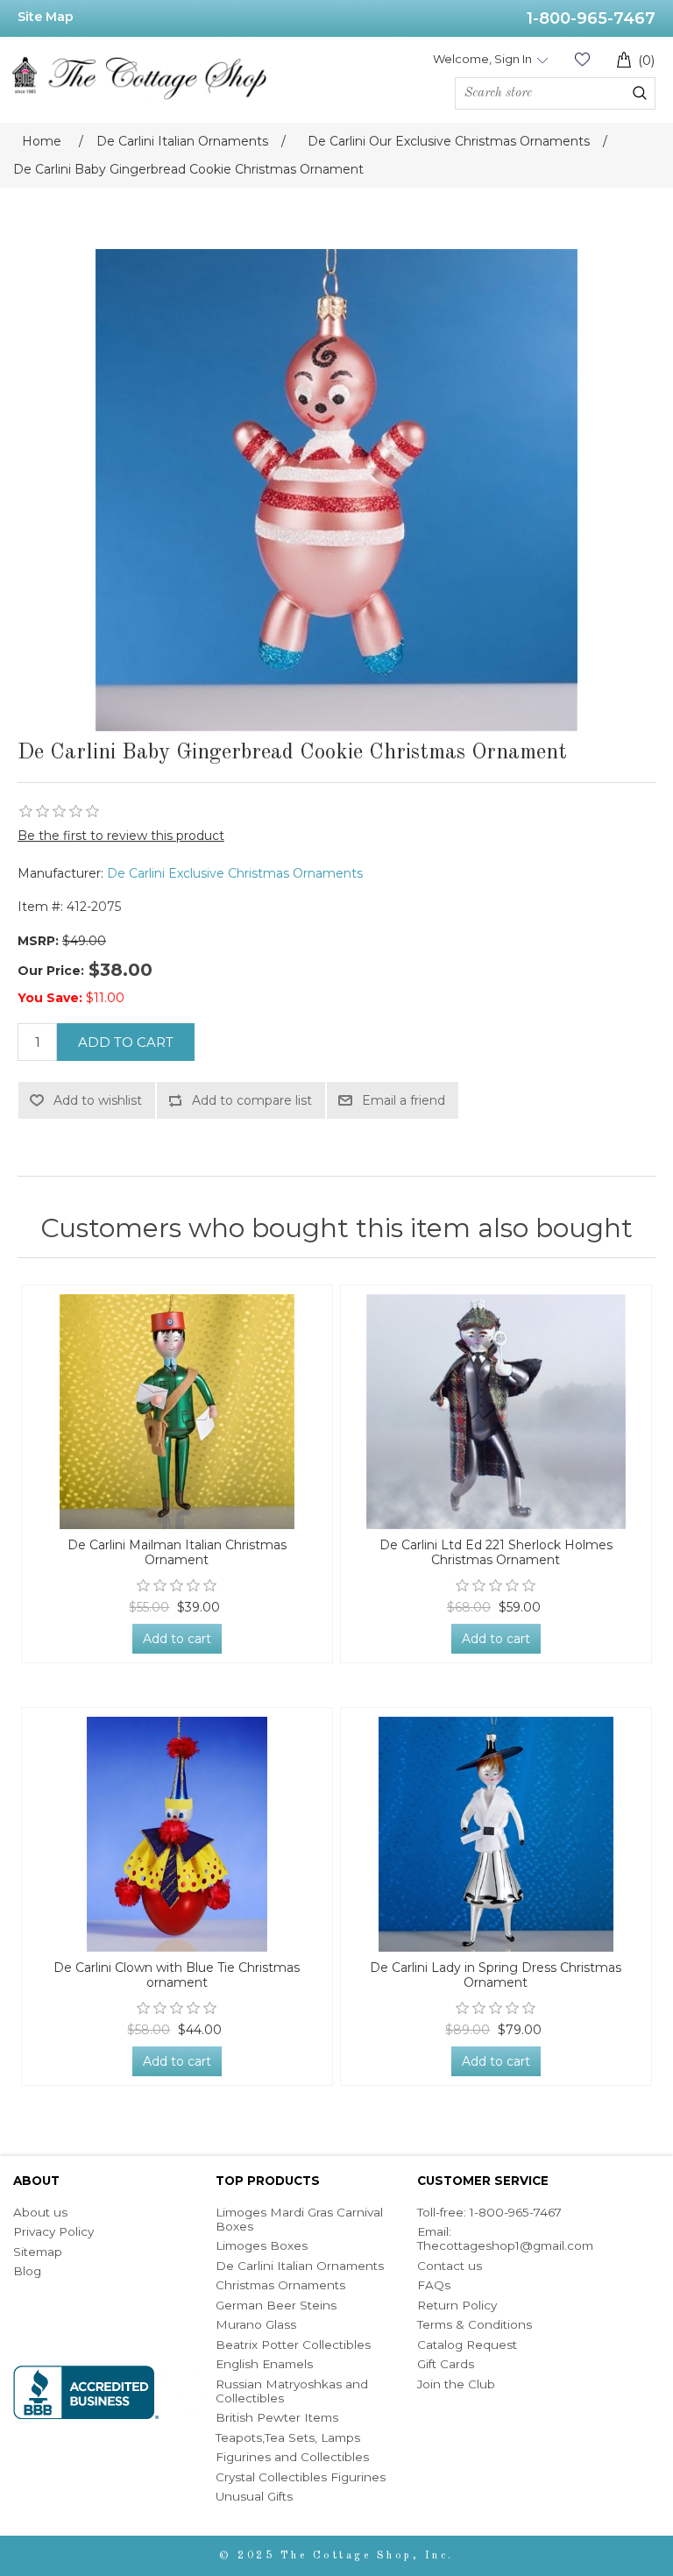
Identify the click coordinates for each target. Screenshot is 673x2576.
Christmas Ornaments (280, 2285)
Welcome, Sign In (482, 59)
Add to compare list (252, 1100)
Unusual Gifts (254, 2496)
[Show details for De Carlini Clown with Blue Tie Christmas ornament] (177, 1834)
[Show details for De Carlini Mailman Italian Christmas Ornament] (177, 1412)
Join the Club (456, 2384)
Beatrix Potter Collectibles (293, 2345)
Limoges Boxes (262, 2245)
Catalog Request (467, 2345)
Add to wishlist (98, 1100)
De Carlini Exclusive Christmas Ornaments (235, 873)
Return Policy (457, 2305)
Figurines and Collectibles (292, 2457)
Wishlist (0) (582, 59)
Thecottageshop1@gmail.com (505, 2245)
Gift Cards (446, 2364)
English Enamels (264, 2364)
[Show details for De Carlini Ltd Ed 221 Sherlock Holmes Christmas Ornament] (496, 1412)
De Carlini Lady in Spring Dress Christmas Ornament (496, 1975)
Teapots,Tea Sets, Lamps (288, 2437)
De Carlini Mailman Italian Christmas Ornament (177, 1553)
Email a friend (404, 1100)
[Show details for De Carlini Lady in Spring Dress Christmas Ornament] (496, 1834)
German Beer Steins (276, 2305)
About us (40, 2212)
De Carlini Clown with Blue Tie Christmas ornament (177, 1975)
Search (640, 93)
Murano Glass (256, 2324)
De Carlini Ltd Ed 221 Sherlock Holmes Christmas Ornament (496, 1553)
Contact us (450, 2266)
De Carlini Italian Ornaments (300, 2266)
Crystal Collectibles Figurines (301, 2477)
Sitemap (38, 2252)
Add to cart (126, 1042)
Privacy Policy (53, 2231)
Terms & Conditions (475, 2324)
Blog (27, 2271)
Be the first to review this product (121, 836)
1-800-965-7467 (591, 18)
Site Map (46, 17)
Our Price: (51, 971)
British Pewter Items (277, 2417)
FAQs (434, 2285)
